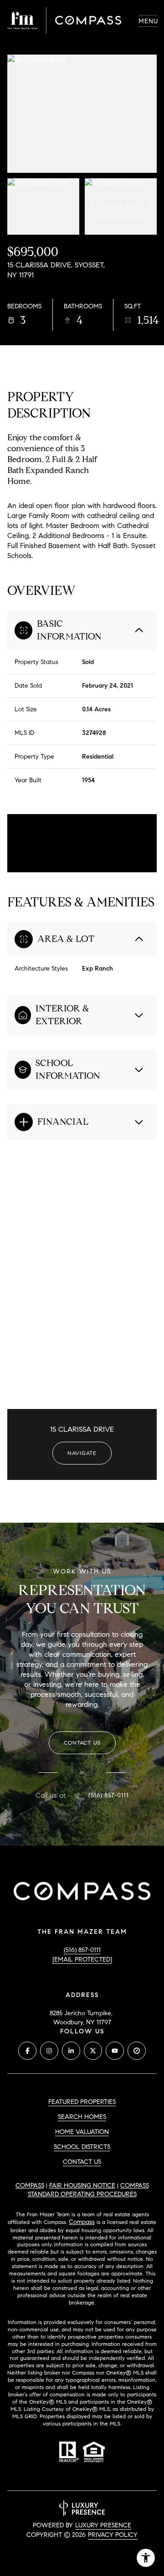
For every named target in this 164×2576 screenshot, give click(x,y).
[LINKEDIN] (71, 2051)
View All (121, 206)
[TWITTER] (93, 2051)
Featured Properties (82, 2102)
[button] (82, 1743)
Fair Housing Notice (82, 2186)
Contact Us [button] (82, 2162)
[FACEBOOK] (27, 2051)
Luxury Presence (103, 2525)
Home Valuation (82, 2132)
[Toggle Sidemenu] (148, 20)
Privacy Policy (113, 2535)
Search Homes (82, 2117)
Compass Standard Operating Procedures (88, 2190)
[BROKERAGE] (137, 2051)
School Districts (82, 2147)
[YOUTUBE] (115, 2051)
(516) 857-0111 (108, 1796)
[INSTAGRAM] (49, 2051)
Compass (30, 2186)
